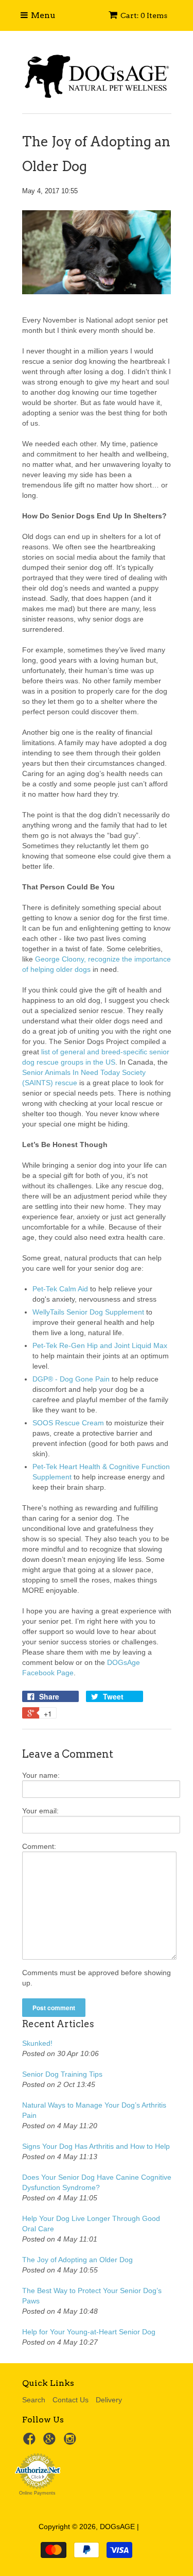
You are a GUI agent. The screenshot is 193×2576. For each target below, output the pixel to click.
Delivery (109, 2400)
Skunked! (37, 2043)
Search (34, 2400)
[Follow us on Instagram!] (72, 2442)
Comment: (39, 1846)
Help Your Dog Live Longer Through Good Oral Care (91, 2224)
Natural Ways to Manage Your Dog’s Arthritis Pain (94, 2110)
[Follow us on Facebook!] (31, 2442)
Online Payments (37, 2493)
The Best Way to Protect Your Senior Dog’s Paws (92, 2296)
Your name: (41, 1775)
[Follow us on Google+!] (51, 2442)
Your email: (40, 1811)
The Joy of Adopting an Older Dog (77, 2260)
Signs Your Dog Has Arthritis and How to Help (96, 2146)
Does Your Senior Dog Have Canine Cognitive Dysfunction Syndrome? (97, 2182)
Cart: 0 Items (144, 15)
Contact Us (71, 2400)
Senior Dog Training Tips (62, 2074)
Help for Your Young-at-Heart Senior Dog (89, 2332)
